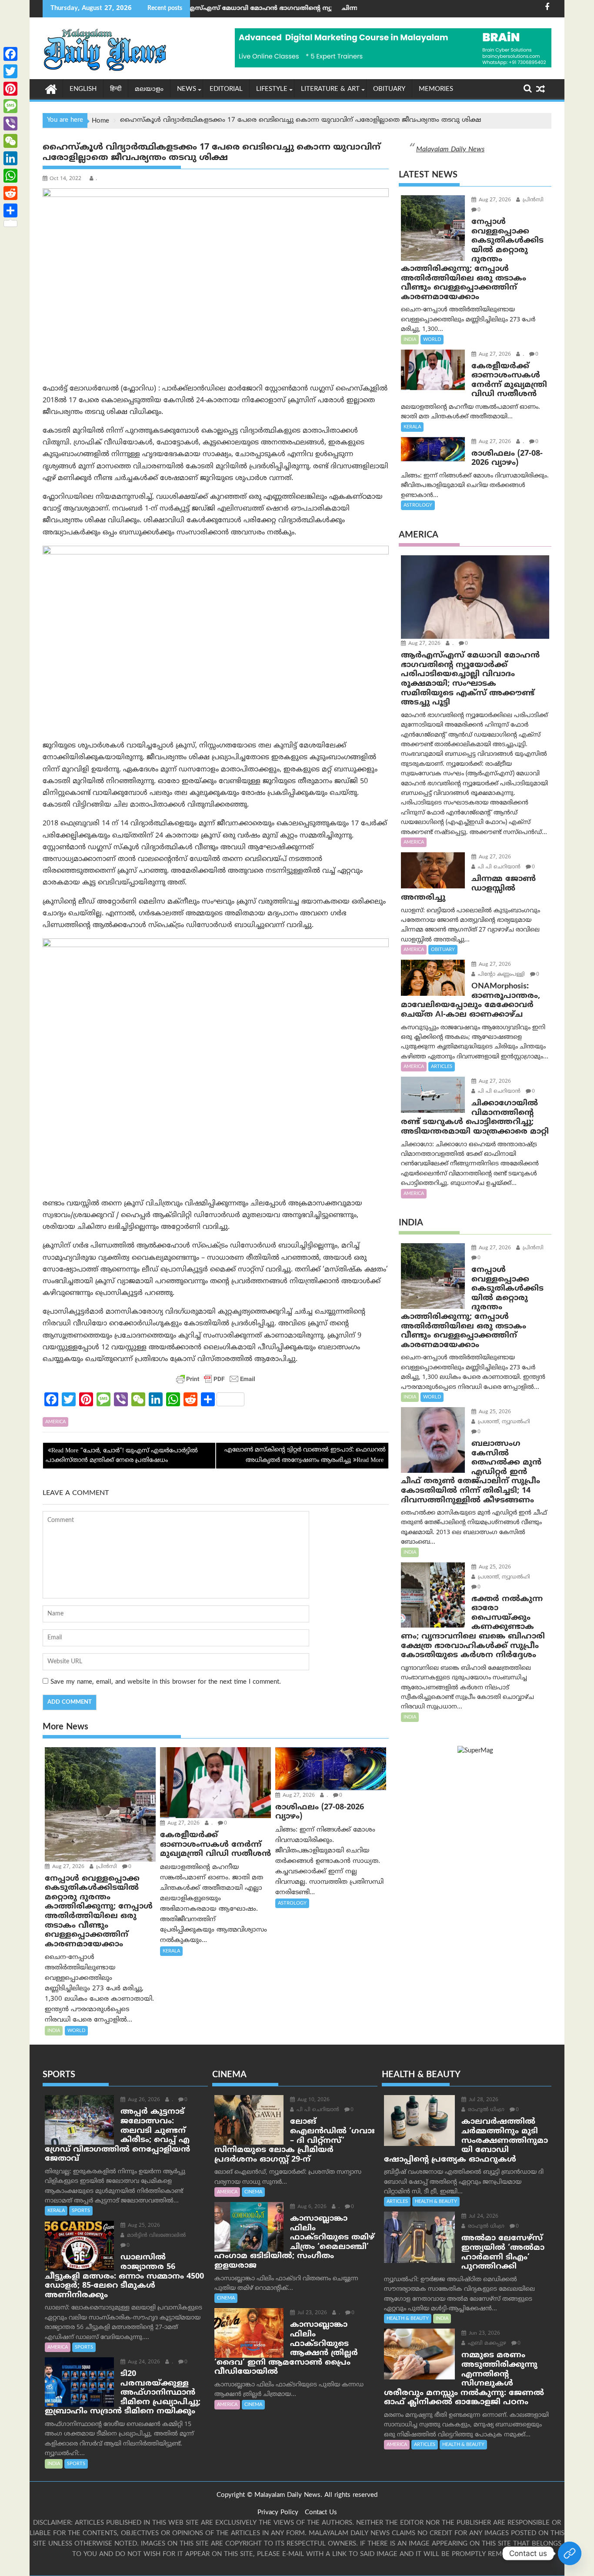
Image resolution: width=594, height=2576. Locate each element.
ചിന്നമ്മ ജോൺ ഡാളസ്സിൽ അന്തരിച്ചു (305, 8)
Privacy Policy (278, 2513)
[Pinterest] (10, 89)
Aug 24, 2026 (143, 2362)
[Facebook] (10, 54)
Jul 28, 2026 (483, 2100)
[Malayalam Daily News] (51, 89)
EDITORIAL (226, 89)
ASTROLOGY (292, 1903)
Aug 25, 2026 (494, 1412)
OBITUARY (389, 89)
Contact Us (321, 2513)
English (83, 89)
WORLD (76, 2031)
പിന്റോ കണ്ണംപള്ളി (501, 975)
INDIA (54, 2031)
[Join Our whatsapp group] (570, 2553)
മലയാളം (149, 89)
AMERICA (55, 1422)
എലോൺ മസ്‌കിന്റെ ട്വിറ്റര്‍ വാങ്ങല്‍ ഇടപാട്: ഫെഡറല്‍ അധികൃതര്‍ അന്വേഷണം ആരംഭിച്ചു (305, 1455)
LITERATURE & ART (330, 89)
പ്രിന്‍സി (106, 1867)
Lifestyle (272, 89)
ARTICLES (442, 1067)
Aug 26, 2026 (143, 2100)
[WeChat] (10, 141)
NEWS (187, 89)
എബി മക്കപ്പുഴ (486, 2344)
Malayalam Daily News (450, 150)
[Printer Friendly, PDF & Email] (216, 1379)
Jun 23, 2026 (484, 2334)
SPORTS (81, 2211)
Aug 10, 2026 (313, 2100)
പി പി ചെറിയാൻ (498, 867)
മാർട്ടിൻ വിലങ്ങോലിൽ (155, 2236)
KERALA (171, 1951)
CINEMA (253, 2192)
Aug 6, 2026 (311, 2207)
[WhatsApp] (10, 176)
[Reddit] (10, 193)
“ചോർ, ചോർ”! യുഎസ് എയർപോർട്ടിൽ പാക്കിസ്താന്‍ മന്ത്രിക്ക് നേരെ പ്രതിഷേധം (122, 1456)
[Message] (10, 106)
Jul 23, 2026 (311, 2313)
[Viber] (10, 123)
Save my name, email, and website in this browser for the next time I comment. (166, 1682)
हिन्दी (116, 89)
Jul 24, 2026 (483, 2217)
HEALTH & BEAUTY (436, 2202)
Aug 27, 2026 (67, 1867)
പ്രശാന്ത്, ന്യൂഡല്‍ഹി (503, 1422)
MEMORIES (436, 89)
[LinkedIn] (10, 158)
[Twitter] (10, 71)
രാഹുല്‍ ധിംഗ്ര (485, 2110)
